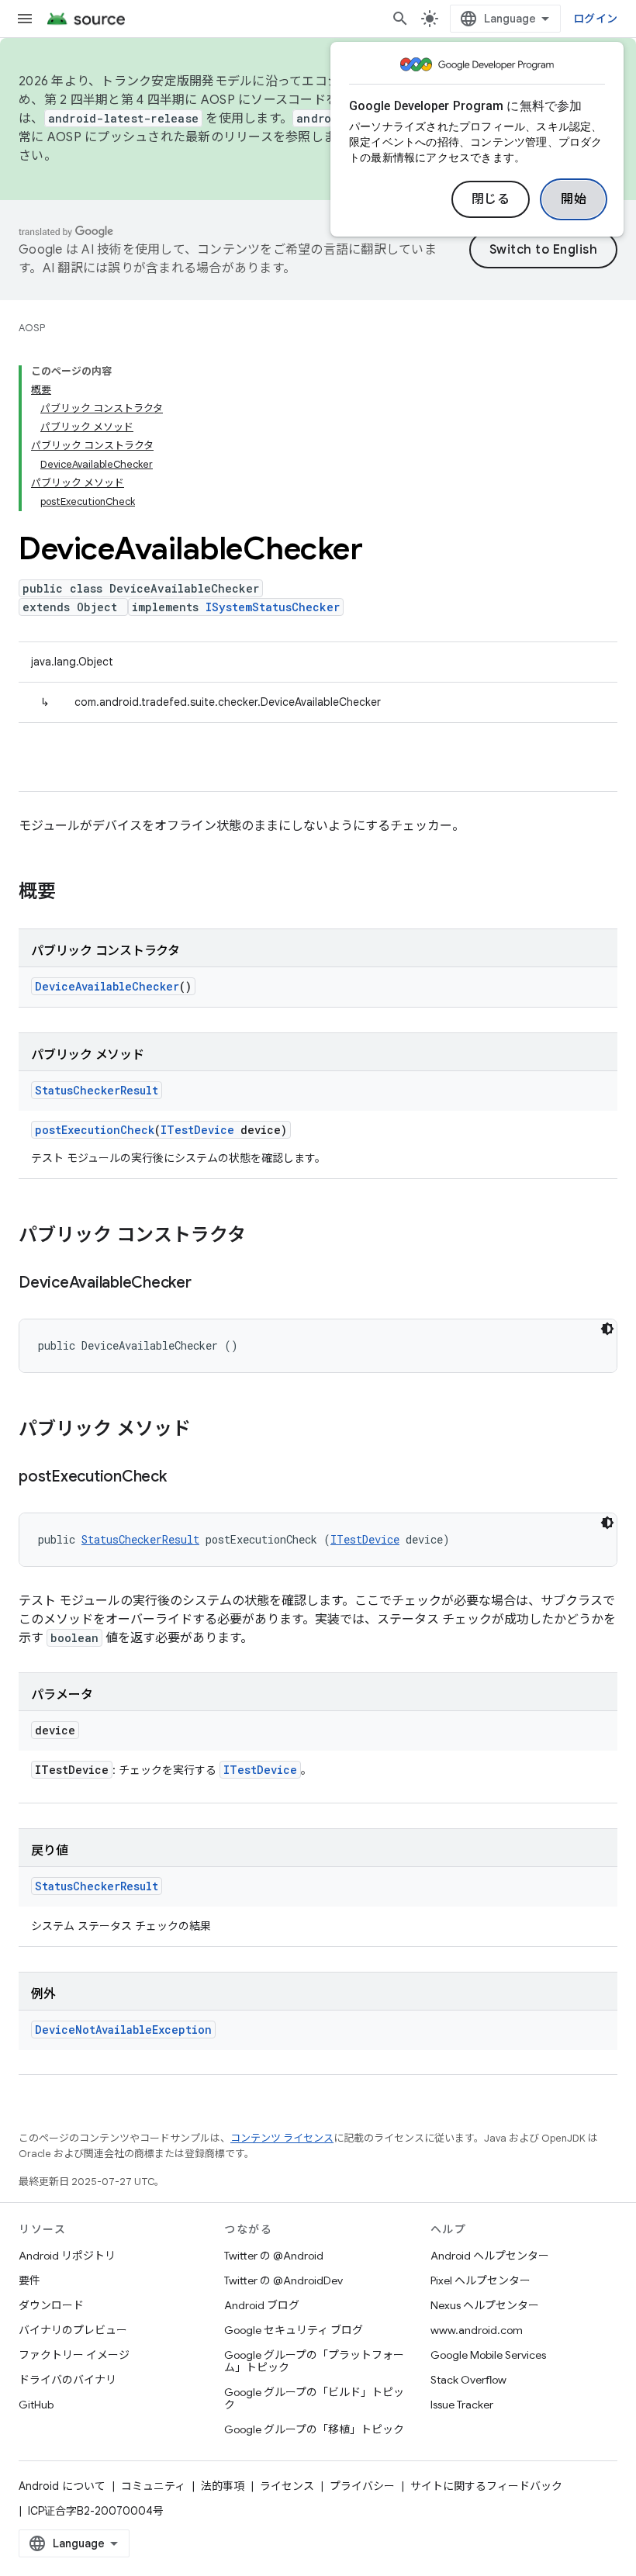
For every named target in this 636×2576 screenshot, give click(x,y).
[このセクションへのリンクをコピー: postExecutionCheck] (182, 1478)
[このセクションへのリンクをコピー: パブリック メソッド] (206, 1430)
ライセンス (287, 2486)
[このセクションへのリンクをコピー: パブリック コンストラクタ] (261, 1236)
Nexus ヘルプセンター (485, 2305)
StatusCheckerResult (97, 1090)
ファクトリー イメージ (74, 2355)
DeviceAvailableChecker (107, 986)
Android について (62, 2486)
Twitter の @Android (274, 2256)
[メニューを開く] (25, 19)
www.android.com (477, 2330)
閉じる (491, 199)
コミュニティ (153, 2486)
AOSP (32, 328)
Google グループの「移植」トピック (314, 2429)
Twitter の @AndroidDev (283, 2280)
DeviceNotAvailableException (123, 2030)
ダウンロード (51, 2305)
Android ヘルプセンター (490, 2256)
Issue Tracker (462, 2405)
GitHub (36, 2405)
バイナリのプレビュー (73, 2330)
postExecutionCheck (95, 1130)
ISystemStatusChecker (273, 607)
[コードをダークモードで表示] (607, 1329)
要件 (29, 2280)
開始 (574, 199)
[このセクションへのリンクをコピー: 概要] (71, 893)
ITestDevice (197, 1130)
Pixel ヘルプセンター (480, 2280)
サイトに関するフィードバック (486, 2486)
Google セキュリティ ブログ (294, 2330)
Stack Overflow (468, 2380)
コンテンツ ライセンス (282, 2138)
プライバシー (362, 2486)
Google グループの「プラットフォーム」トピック (314, 2361)
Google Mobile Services (488, 2355)
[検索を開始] (400, 19)
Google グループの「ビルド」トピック (314, 2398)
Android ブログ (262, 2305)
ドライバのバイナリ (67, 2380)
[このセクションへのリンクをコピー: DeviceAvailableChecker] (207, 1284)
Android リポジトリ (67, 2256)
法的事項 (223, 2486)
